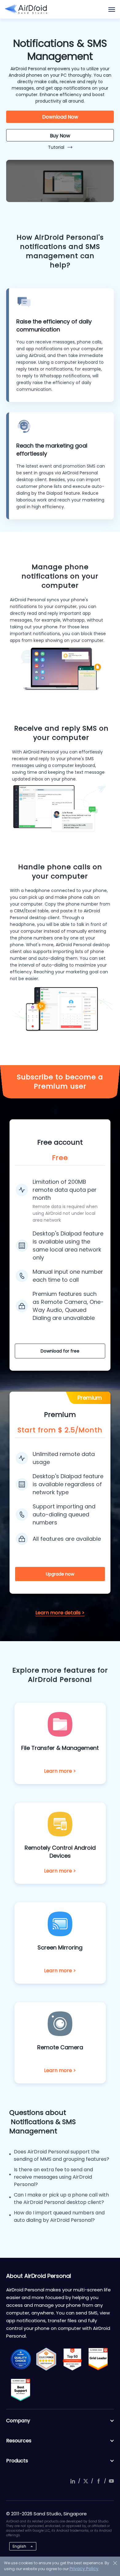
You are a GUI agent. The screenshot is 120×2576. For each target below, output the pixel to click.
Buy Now (60, 136)
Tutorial (56, 147)
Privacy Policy (84, 2569)
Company (18, 2421)
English (19, 2546)
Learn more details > (60, 1613)
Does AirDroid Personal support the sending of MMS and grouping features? (62, 2155)
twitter (86, 2481)
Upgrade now (60, 1574)
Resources (19, 2441)
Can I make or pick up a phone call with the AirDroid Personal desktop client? (61, 2199)
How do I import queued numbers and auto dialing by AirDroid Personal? (59, 2216)
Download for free (60, 1351)
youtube (111, 2481)
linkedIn (73, 2481)
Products (17, 2461)
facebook (98, 2481)
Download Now (60, 117)
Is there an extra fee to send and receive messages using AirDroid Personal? (53, 2177)
